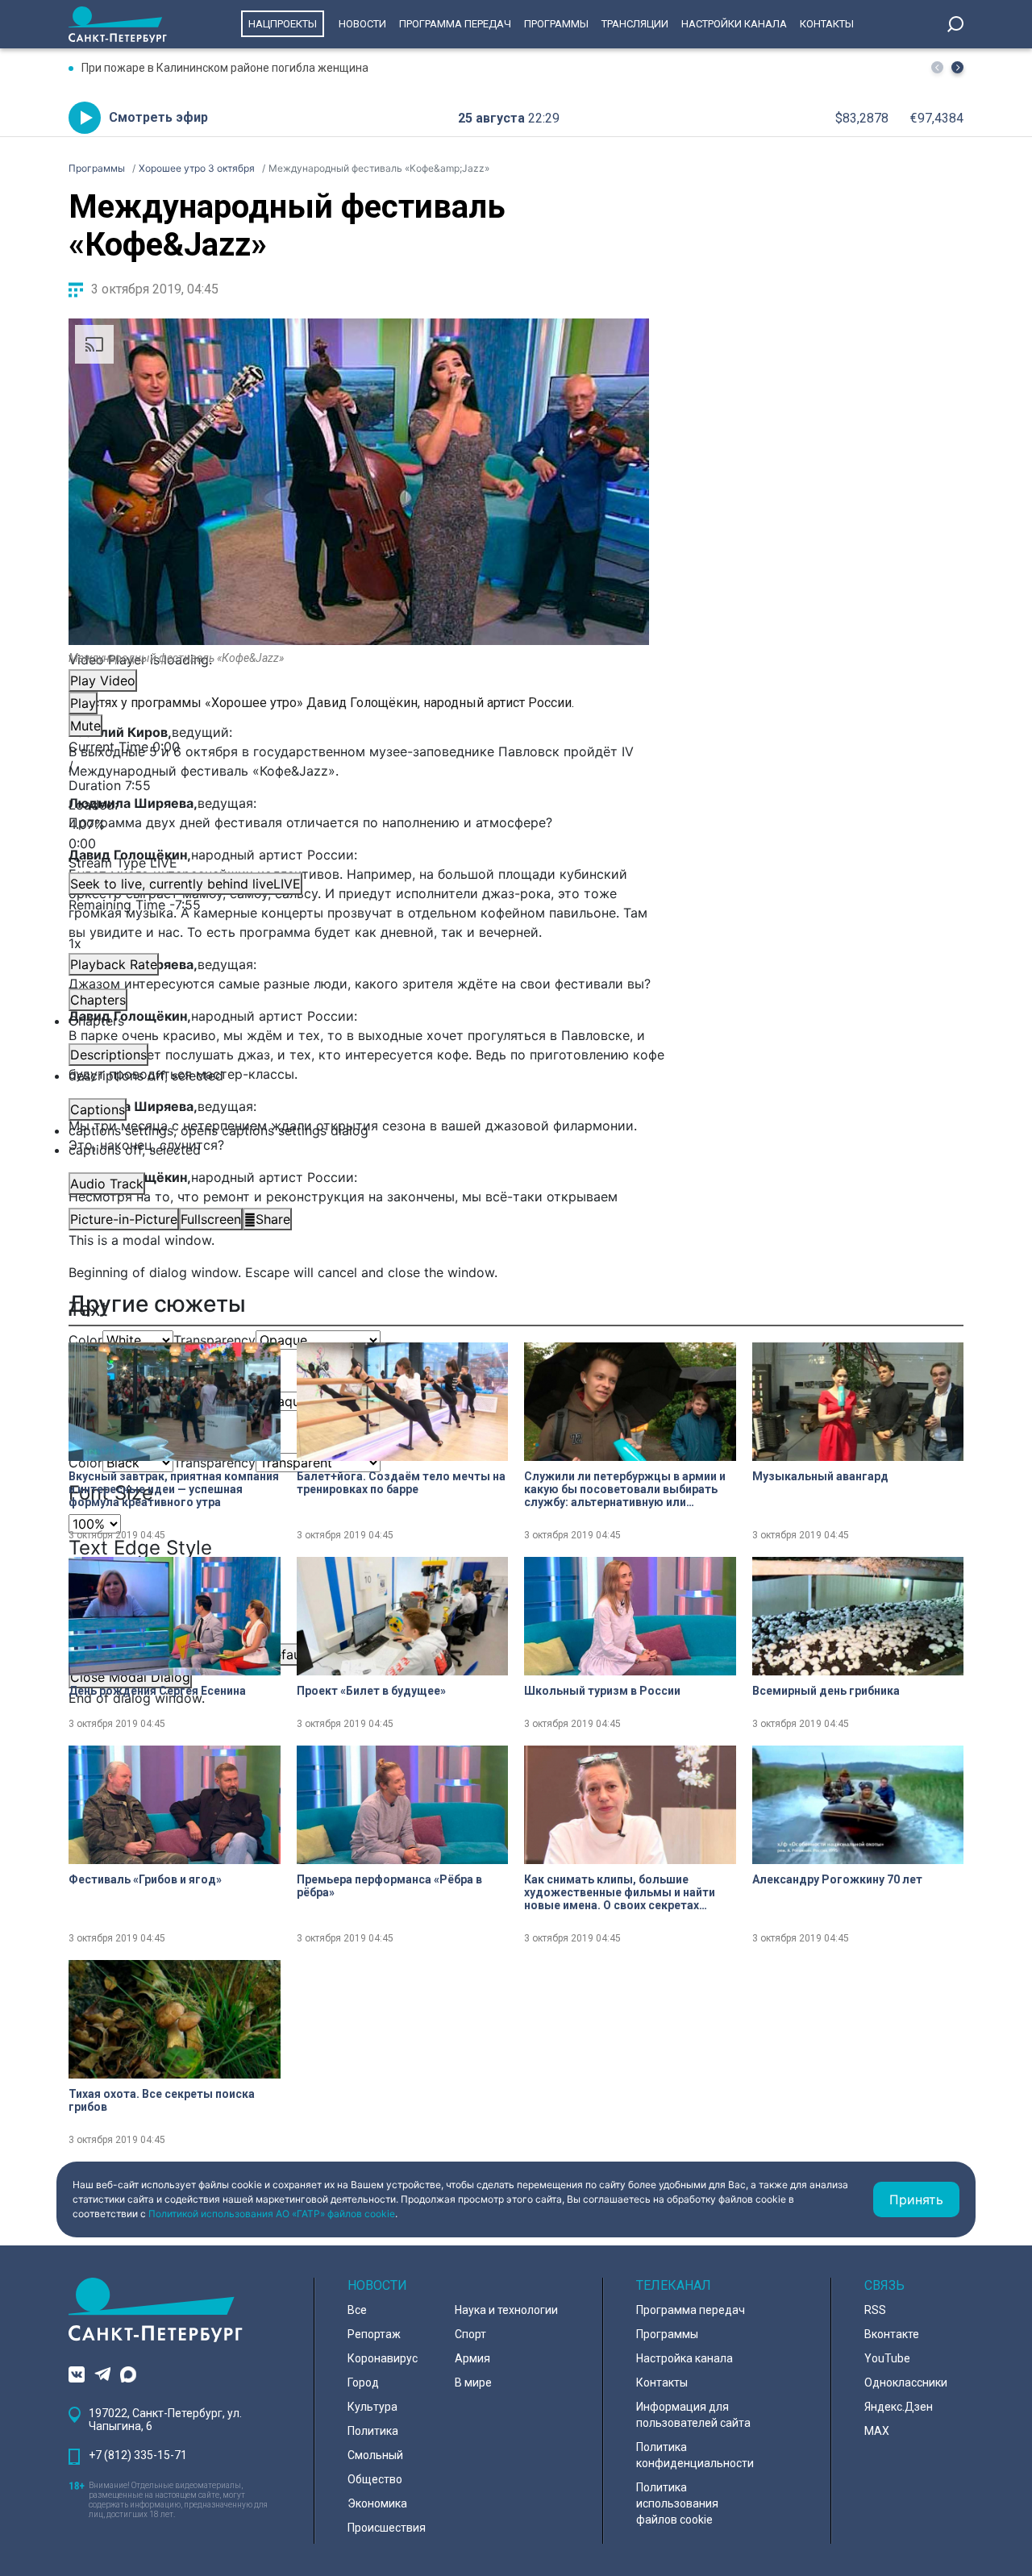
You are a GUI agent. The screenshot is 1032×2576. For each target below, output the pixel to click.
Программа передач (455, 24)
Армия (472, 2358)
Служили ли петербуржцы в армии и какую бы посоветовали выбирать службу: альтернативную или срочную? (625, 1489)
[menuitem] (359, 1130)
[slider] (359, 824)
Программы (556, 24)
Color (85, 1340)
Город (363, 2382)
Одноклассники (906, 2382)
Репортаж (374, 2334)
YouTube (887, 2358)
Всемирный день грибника (826, 1691)
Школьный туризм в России (602, 1691)
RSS (875, 2310)
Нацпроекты (283, 24)
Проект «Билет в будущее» (371, 1691)
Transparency (214, 1340)
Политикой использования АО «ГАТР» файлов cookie (272, 2214)
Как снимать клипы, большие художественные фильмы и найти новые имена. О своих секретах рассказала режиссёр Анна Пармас (622, 1892)
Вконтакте (892, 2334)
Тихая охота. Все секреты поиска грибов (162, 2100)
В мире (473, 2382)
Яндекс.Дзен (899, 2407)
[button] (957, 67)
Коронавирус (383, 2358)
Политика (373, 2431)
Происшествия (387, 2528)
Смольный (375, 2455)
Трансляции (635, 24)
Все (357, 2310)
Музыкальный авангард (820, 1476)
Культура (372, 2407)
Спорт (470, 2334)
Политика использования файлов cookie (677, 2503)
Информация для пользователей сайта (693, 2415)
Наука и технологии (506, 2310)
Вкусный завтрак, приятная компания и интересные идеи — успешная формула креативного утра (174, 1489)
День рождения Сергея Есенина (157, 1691)
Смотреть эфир (158, 117)
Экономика (377, 2503)
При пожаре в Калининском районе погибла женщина (225, 68)
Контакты (827, 24)
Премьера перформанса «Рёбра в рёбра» (389, 1886)
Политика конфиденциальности (695, 2455)
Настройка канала (685, 2358)
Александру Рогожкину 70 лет (837, 1879)
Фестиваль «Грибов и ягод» (145, 1879)
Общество (375, 2479)
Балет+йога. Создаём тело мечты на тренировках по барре (401, 1483)
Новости (362, 24)
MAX (877, 2431)
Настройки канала (734, 24)
